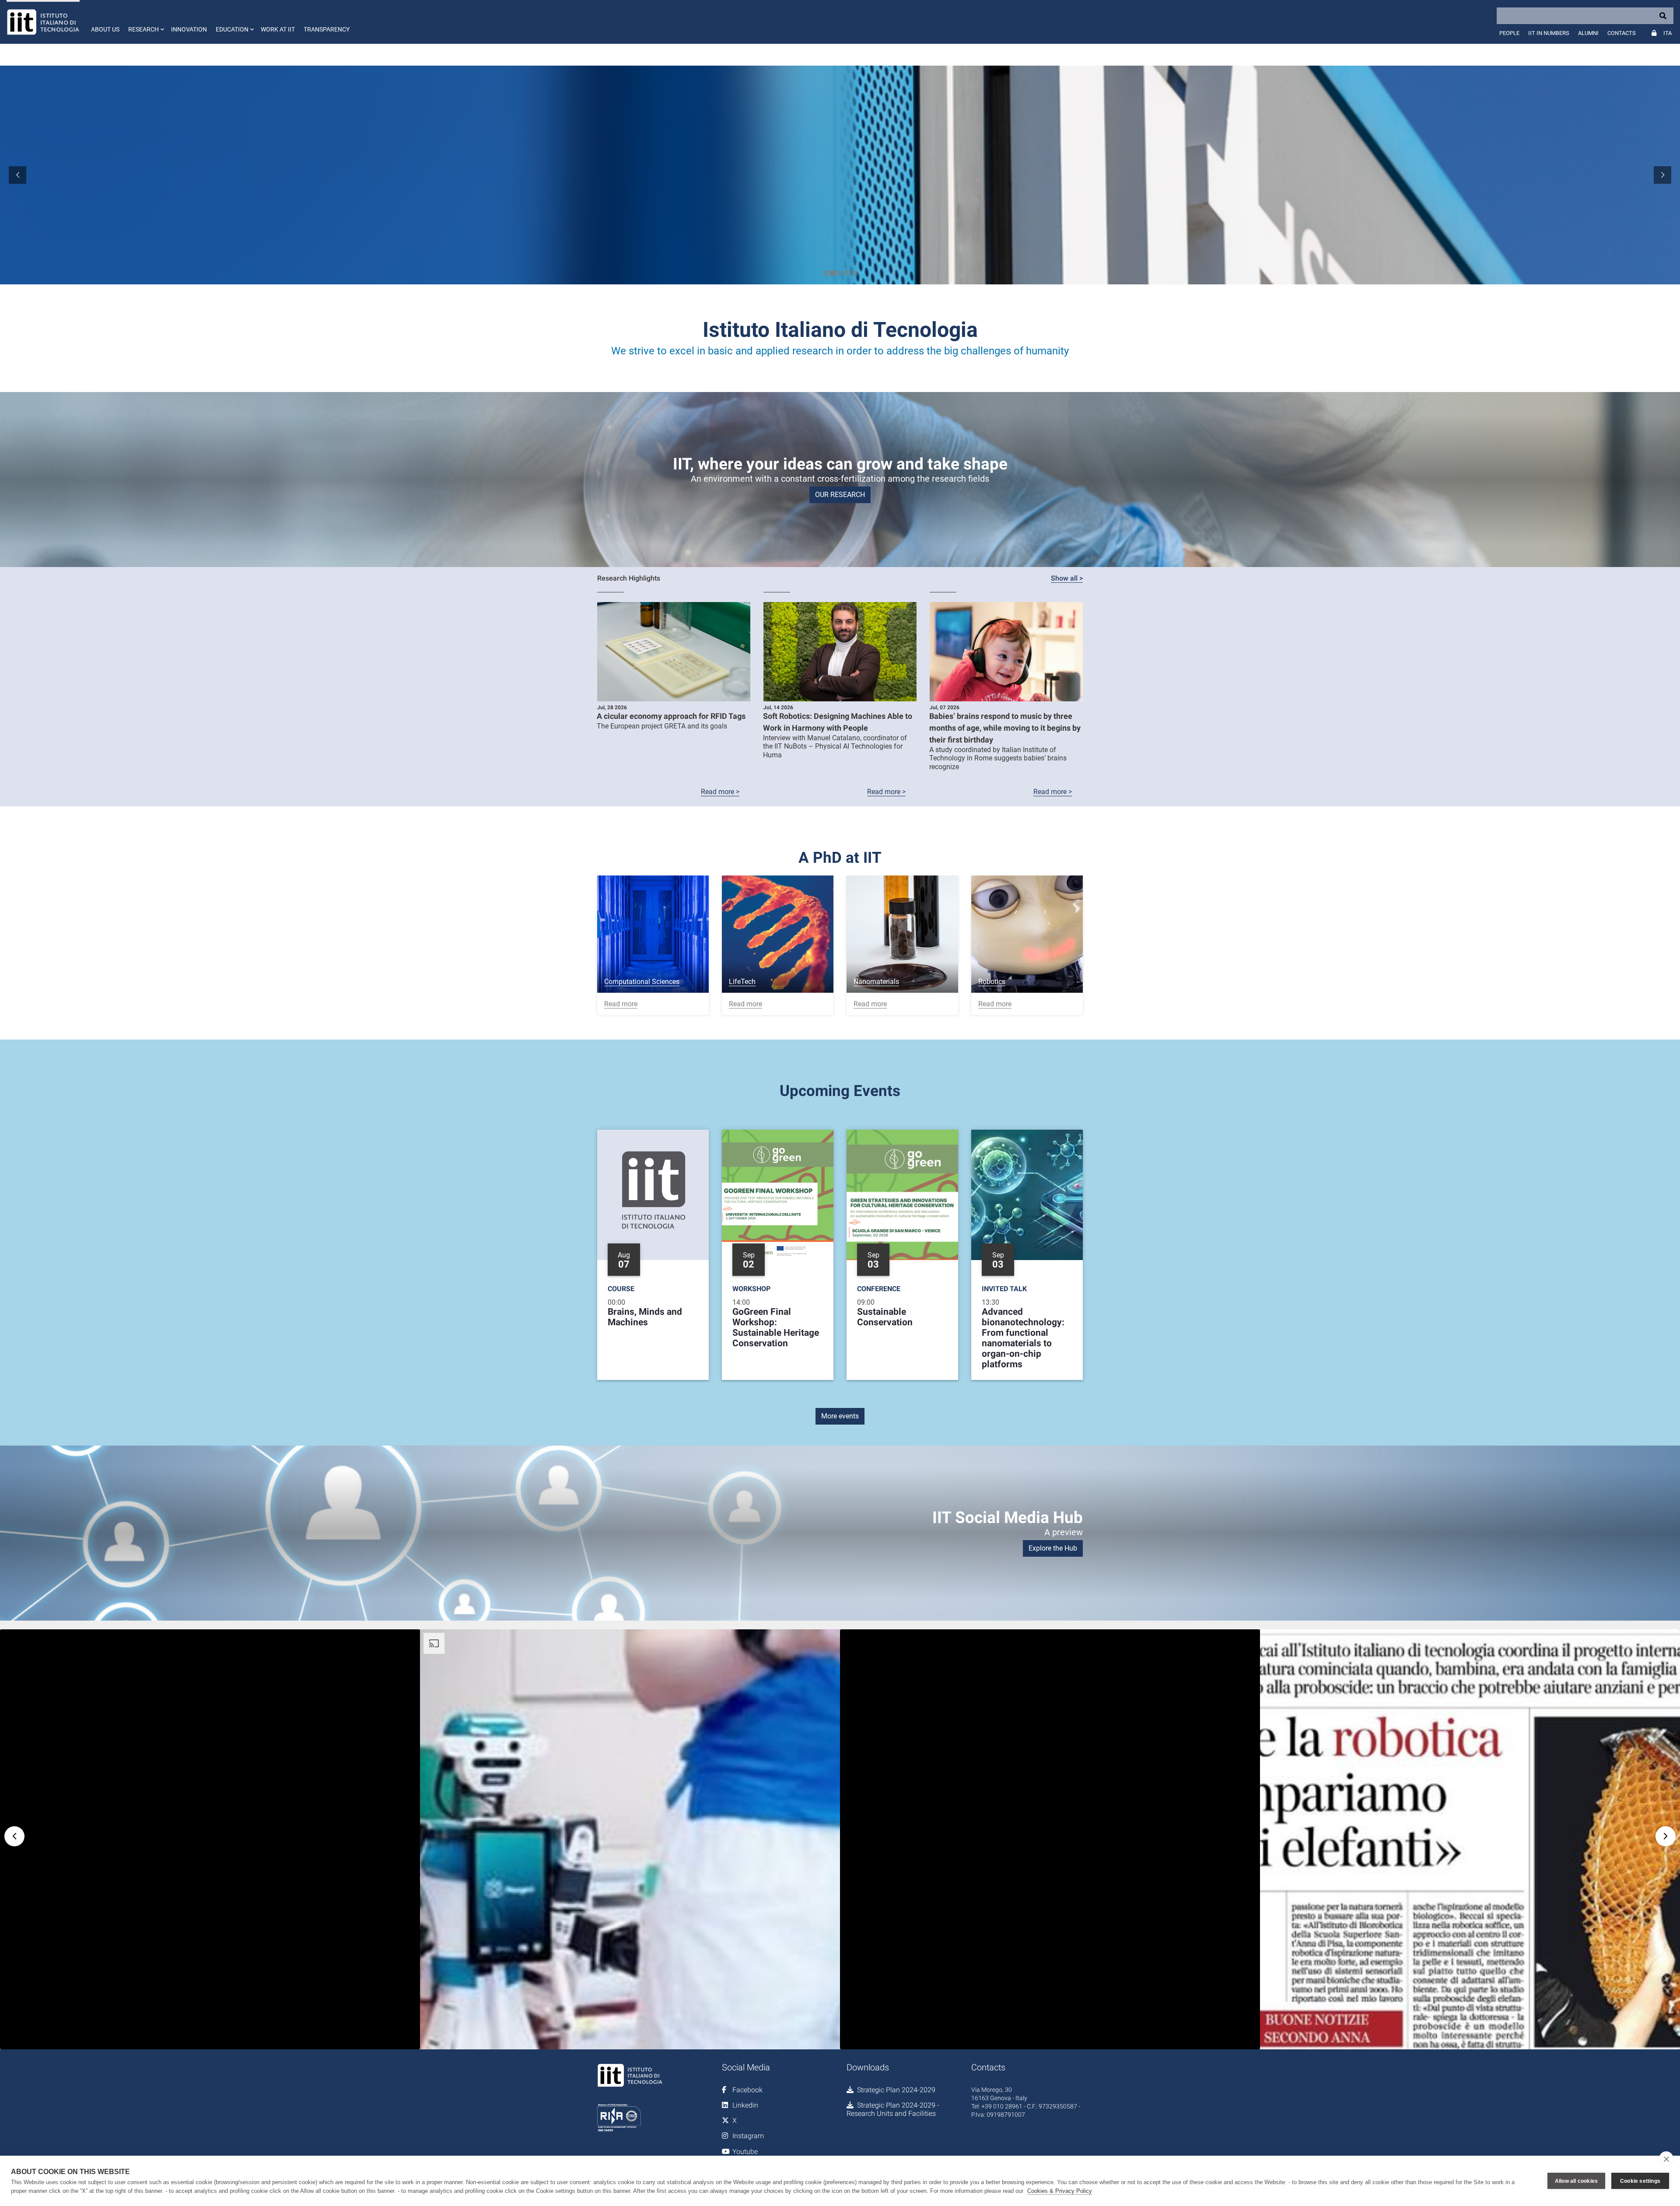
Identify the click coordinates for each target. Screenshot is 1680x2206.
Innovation (189, 29)
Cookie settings (1640, 2181)
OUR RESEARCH (840, 495)
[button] (145, 22)
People (1509, 33)
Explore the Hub (1053, 1548)
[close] (1666, 2159)
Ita (1668, 33)
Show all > (1067, 578)
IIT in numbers (1549, 33)
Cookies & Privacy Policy (1060, 2191)
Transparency (327, 29)
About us (105, 29)
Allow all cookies (1576, 2181)
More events (840, 1416)
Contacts (1622, 33)
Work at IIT (278, 29)
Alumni (1588, 33)
